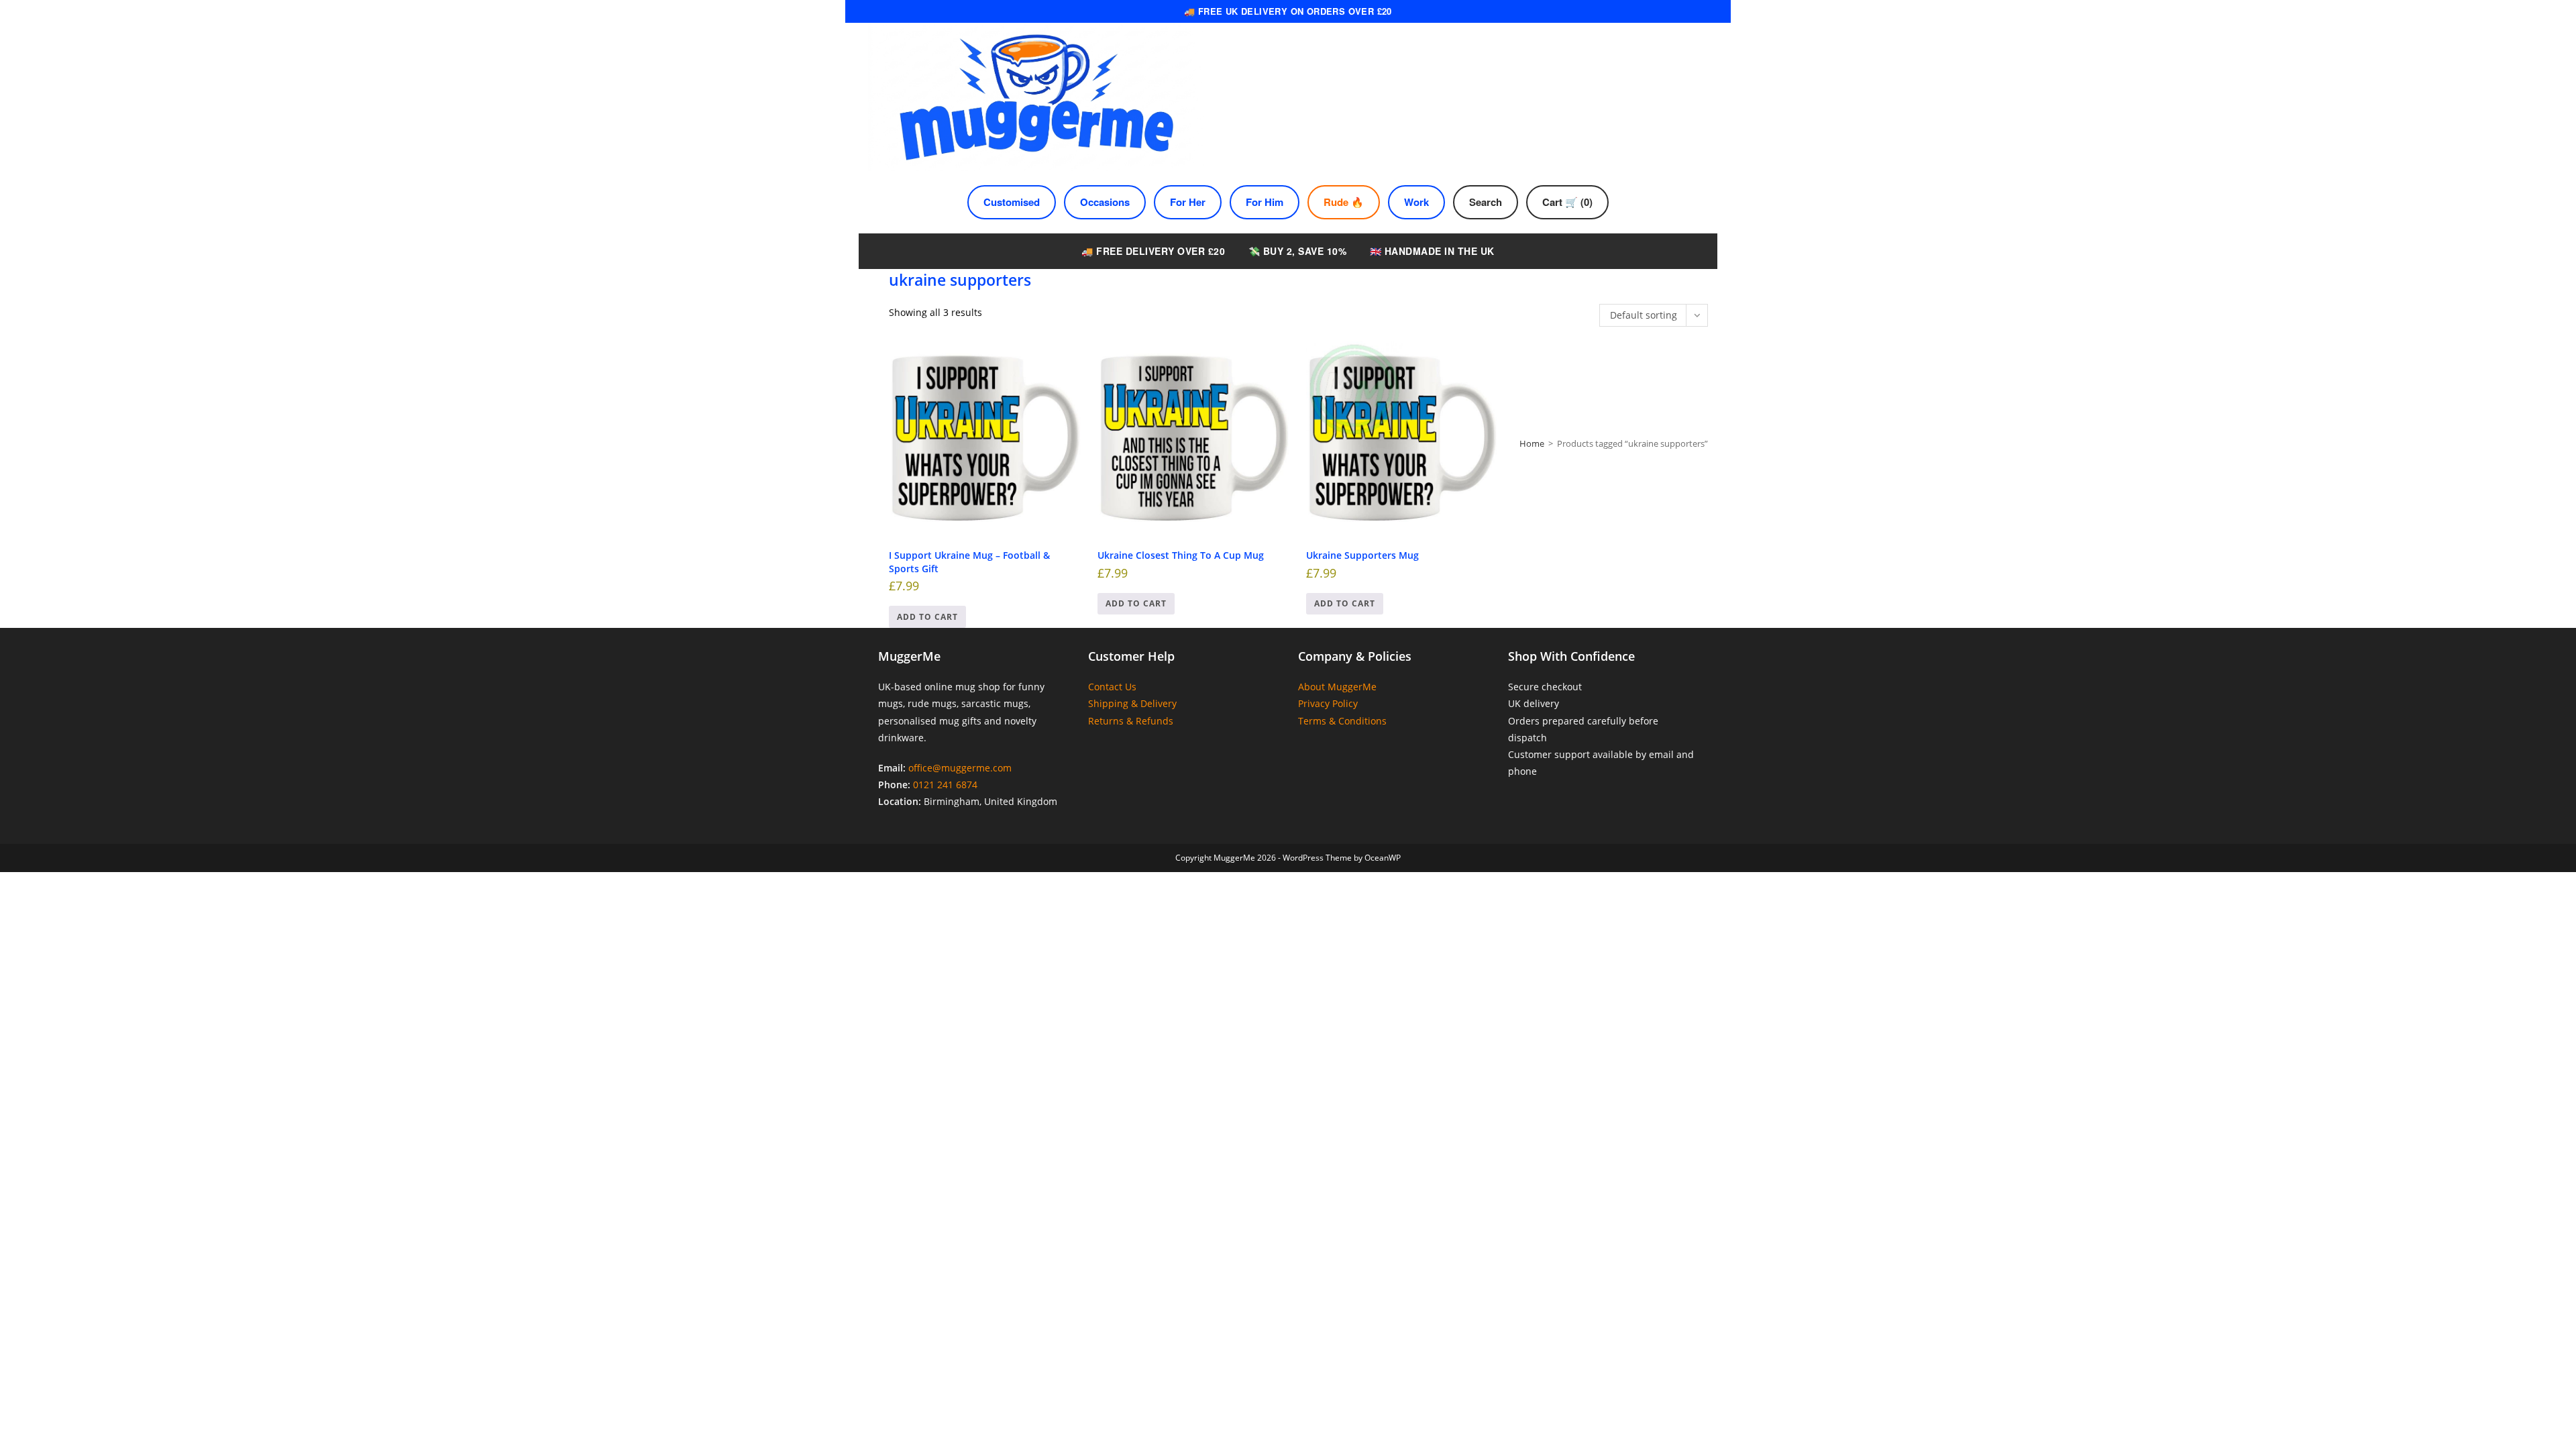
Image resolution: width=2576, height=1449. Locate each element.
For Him (1265, 202)
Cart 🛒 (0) (1567, 202)
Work (1416, 202)
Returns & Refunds (1131, 721)
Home (1532, 443)
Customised (1012, 202)
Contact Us (1112, 687)
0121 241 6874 (945, 785)
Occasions (1105, 202)
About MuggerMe (1337, 687)
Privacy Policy (1328, 703)
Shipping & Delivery (1132, 703)
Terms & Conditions (1342, 721)
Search (1486, 202)
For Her (1188, 202)
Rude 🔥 (1344, 202)
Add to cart (927, 617)
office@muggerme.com (960, 768)
